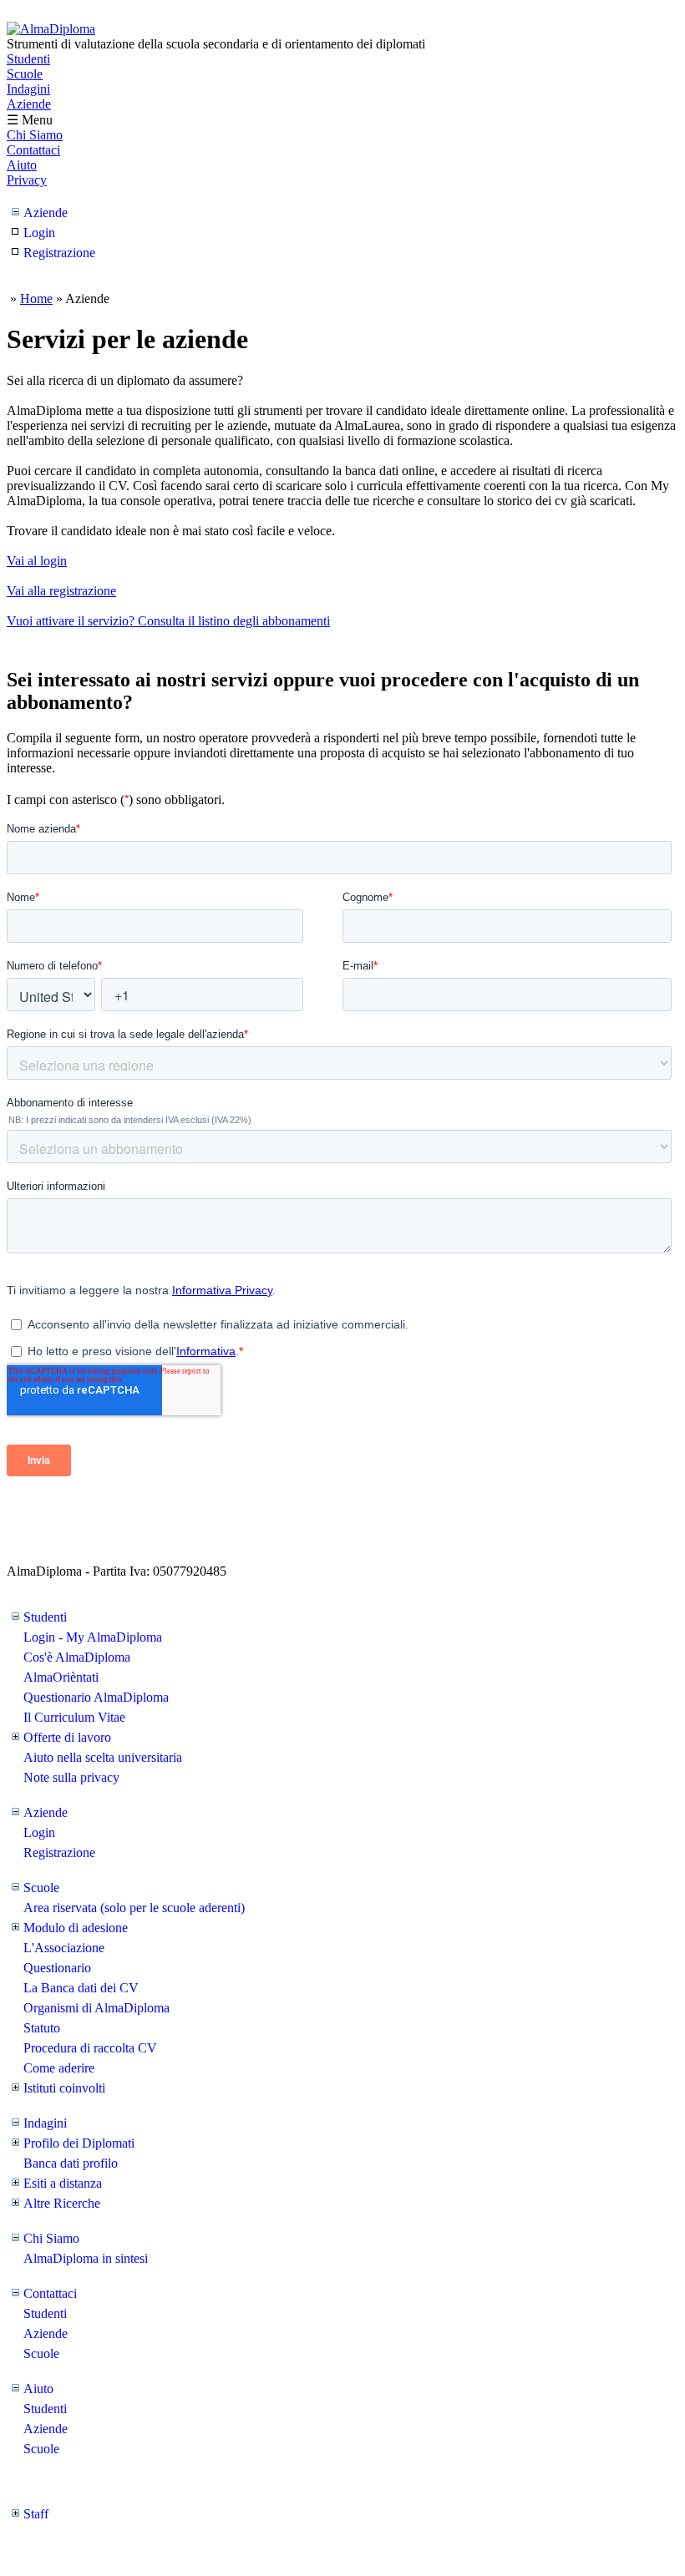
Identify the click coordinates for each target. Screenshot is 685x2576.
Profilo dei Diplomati (79, 2143)
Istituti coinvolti (64, 2088)
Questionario (57, 1968)
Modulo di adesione (76, 1928)
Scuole (25, 74)
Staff (36, 2514)
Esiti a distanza (63, 2183)
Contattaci (33, 150)
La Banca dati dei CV (81, 1988)
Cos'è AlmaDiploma (77, 1657)
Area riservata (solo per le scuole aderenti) (134, 1908)
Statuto (42, 2028)
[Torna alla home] (51, 29)
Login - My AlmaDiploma (93, 1637)
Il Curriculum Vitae (74, 1717)
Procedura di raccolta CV (90, 2048)
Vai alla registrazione (61, 591)
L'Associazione (64, 1948)
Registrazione (59, 253)
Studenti (28, 59)
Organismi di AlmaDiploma (96, 2008)
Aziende (29, 104)
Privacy (27, 180)
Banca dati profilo (71, 2163)
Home (36, 299)
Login (39, 233)
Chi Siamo (35, 135)
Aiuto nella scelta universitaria (103, 1757)
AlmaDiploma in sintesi (86, 2258)
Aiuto (22, 165)
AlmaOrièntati (61, 1677)
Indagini (28, 89)
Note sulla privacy (71, 1777)
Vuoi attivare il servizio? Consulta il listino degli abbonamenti (168, 621)
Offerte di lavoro (67, 1737)
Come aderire (59, 2068)
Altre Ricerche (62, 2203)
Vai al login (37, 561)
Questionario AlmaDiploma (96, 1697)
